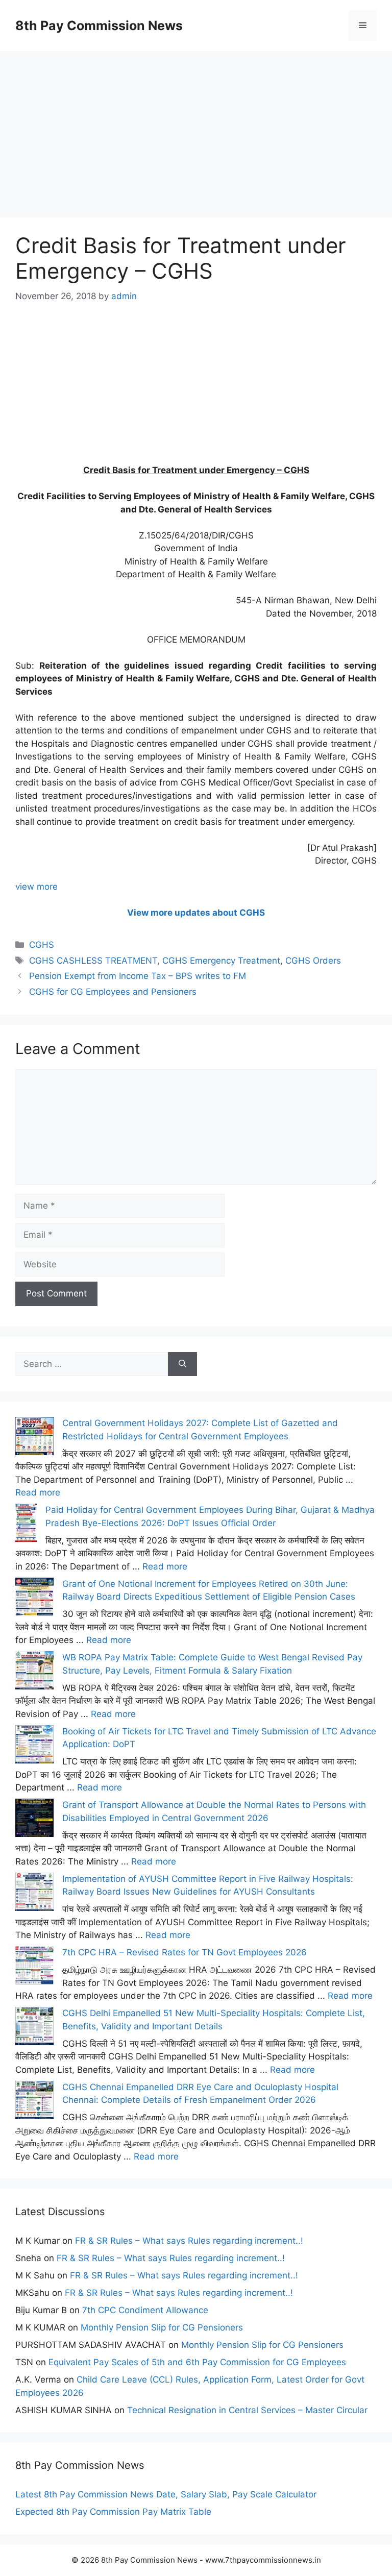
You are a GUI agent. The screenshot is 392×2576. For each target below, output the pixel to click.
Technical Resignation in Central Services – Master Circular (247, 2410)
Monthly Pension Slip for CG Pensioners (162, 2327)
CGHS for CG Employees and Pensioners (113, 992)
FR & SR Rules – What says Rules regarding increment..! (189, 2241)
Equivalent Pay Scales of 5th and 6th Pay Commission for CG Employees (197, 2362)
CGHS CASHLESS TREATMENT (93, 961)
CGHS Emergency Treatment (221, 961)
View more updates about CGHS (196, 913)
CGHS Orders (313, 961)
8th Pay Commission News (99, 26)
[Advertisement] (196, 122)
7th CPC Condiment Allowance (145, 2310)
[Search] (182, 1364)
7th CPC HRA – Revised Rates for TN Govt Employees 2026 (185, 1952)
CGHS (42, 945)
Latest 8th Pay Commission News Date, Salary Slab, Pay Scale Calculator (166, 2494)
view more (36, 887)
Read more (38, 1492)
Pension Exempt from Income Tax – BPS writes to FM (138, 976)
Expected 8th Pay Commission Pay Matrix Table (113, 2512)
